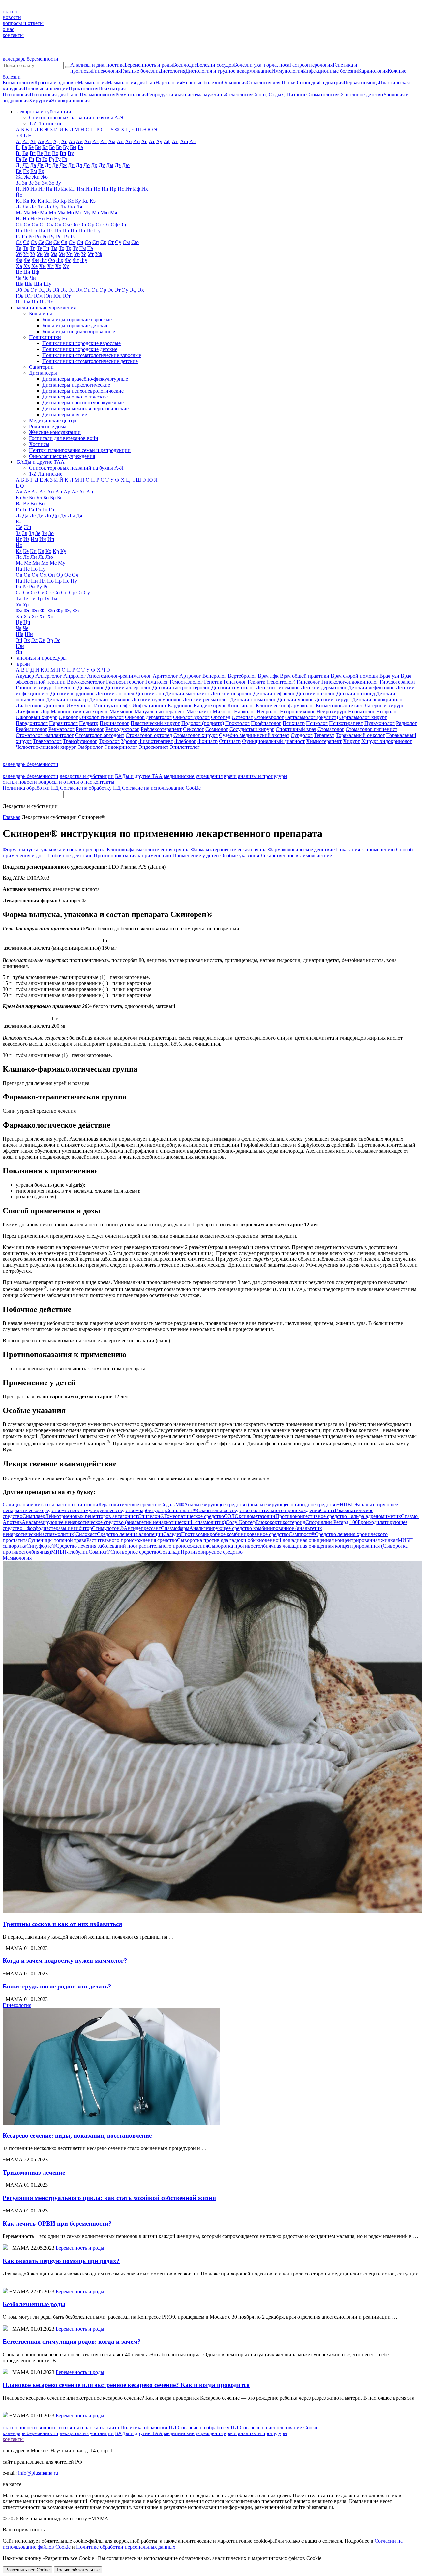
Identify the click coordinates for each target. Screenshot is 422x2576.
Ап (128, 141)
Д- (18, 165)
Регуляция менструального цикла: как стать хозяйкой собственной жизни (109, 2198)
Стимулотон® (126, 1528)
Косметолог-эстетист (339, 705)
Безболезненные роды (34, 2304)
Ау (159, 141)
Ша (20, 284)
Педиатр (89, 723)
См (72, 242)
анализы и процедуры (263, 776)
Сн (80, 242)
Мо (70, 213)
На (26, 219)
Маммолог (121, 711)
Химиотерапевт (324, 741)
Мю (105, 213)
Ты (83, 248)
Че (26, 278)
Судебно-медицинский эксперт (254, 735)
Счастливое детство (361, 95)
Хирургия (40, 100)
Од (35, 224)
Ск (57, 242)
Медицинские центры (54, 420)
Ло (48, 207)
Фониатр (208, 741)
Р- (18, 236)
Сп (96, 242)
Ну (57, 219)
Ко (56, 201)
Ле (33, 207)
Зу (58, 183)
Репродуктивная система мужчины (186, 95)
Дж (63, 165)
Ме (35, 213)
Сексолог (194, 729)
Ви (47, 153)
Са (19, 242)
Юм (38, 296)
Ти (46, 248)
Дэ (118, 165)
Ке (33, 201)
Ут (91, 254)
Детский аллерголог (128, 688)
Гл (38, 159)
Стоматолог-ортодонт (100, 735)
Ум (54, 254)
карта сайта (106, 2427)
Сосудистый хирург (252, 729)
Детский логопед (115, 694)
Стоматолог (331, 729)
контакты (13, 35)
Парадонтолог (32, 723)
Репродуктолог (122, 729)
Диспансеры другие (65, 414)
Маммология (92, 83)
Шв (29, 284)
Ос (99, 224)
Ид (49, 189)
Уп (69, 254)
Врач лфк (268, 676)
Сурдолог (302, 735)
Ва (25, 153)
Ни (41, 219)
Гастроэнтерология (311, 65)
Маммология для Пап (131, 83)
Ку (78, 201)
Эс (110, 290)
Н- (19, 219)
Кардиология (373, 71)
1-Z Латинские (46, 124)
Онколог (68, 717)
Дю (126, 165)
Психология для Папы (55, 95)
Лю (71, 207)
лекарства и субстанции (87, 776)
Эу (125, 290)
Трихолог (109, 741)
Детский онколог (316, 694)
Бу (66, 147)
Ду (102, 165)
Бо (52, 147)
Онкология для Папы (271, 83)
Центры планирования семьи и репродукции (80, 450)
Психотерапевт (346, 723)
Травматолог (47, 741)
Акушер (25, 676)
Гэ (65, 159)
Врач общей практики (305, 676)
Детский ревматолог (206, 700)
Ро (45, 236)
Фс (68, 260)
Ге (25, 159)
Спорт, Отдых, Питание (279, 95)
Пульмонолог (379, 723)
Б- (18, 147)
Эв (27, 290)
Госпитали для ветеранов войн (64, 438)
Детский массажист (187, 694)
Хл (50, 266)
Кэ (93, 201)
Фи (35, 260)
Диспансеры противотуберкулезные (83, 403)
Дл (79, 165)
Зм (45, 183)
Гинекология (106, 71)
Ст (111, 242)
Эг (34, 290)
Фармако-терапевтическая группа (229, 850)
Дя (79, 515)
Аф (167, 141)
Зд (31, 533)
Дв (40, 165)
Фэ (76, 610)
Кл (49, 201)
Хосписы (39, 444)
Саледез (226, 1534)
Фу (84, 260)
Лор (45, 711)
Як (19, 302)
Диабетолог (29, 705)
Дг (48, 165)
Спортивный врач (296, 729)
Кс (71, 201)
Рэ (67, 236)
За (18, 183)
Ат (152, 141)
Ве (40, 153)
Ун (62, 254)
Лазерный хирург (384, 705)
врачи (230, 776)
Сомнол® (124, 1552)
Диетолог (54, 705)
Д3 (26, 165)
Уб (19, 254)
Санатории (41, 367)
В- (18, 153)
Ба (24, 147)
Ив (34, 189)
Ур (77, 254)
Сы (126, 242)
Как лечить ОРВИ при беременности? (57, 2224)
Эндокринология (70, 100)
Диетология (172, 71)
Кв (26, 201)
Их (145, 189)
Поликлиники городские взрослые (81, 343)
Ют (67, 296)
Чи (33, 278)
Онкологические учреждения (62, 456)
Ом (66, 224)
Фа (19, 260)
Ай (88, 141)
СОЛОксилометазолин (312, 1516)
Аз (72, 141)
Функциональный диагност (273, 741)
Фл (44, 260)
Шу (47, 284)
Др (94, 165)
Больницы (41, 314)
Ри (38, 236)
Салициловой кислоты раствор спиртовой (81, 1504)
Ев (19, 171)
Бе (31, 147)
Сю (135, 242)
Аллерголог (49, 676)
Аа (26, 141)
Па (19, 230)
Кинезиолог (241, 705)
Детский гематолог (233, 688)
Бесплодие (185, 65)
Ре (31, 236)
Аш (184, 141)
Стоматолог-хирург (196, 735)
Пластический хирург (155, 723)
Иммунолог (79, 705)
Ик (64, 189)
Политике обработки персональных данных (126, 2547)
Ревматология (131, 95)
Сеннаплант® (243, 1510)
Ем (34, 171)
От (106, 224)
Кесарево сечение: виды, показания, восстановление (77, 2135)
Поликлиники (45, 337)
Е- (18, 521)
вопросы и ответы (23, 23)
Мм (61, 213)
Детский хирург (333, 700)
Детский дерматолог (324, 688)
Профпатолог (266, 723)
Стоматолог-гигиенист (371, 729)
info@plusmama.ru (38, 2473)
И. (18, 189)
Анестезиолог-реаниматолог (119, 676)
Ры (59, 236)
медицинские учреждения (193, 776)
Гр (51, 159)
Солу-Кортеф (266, 1522)
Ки (41, 201)
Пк (50, 230)
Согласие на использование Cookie (161, 788)
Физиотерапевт (156, 741)
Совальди (201, 1552)
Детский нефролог (274, 694)
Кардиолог (180, 705)
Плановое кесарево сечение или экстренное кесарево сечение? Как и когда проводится (126, 2385)
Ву (71, 153)
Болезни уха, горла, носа (262, 65)
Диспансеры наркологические (76, 385)
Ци (27, 272)
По (74, 230)
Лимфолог (28, 711)
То (61, 248)
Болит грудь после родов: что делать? (57, 1986)
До (87, 165)
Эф (133, 290)
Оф (114, 224)
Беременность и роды (149, 65)
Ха (19, 266)
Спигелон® (181, 1516)
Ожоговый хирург (37, 717)
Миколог (223, 711)
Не (33, 219)
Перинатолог (114, 723)
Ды (110, 165)
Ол (58, 224)
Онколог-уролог (191, 717)
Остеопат (242, 717)
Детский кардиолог (72, 694)
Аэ (192, 141)
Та (19, 248)
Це (19, 272)
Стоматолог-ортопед (149, 735)
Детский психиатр (67, 700)
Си (49, 242)
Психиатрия (112, 89)
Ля (79, 207)
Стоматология (322, 95)
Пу (97, 230)
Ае (64, 141)
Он (75, 224)
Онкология (234, 83)
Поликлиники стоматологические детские (90, 361)
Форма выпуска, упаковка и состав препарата (54, 850)
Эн (87, 290)
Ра (24, 236)
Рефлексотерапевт (161, 729)
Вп (63, 153)
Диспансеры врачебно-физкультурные (85, 379)
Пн (66, 230)
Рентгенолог (90, 729)
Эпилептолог (185, 747)
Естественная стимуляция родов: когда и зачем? (72, 2342)
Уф (98, 254)
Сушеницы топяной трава (102, 1540)
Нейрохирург (332, 711)
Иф (136, 189)
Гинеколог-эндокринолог (350, 682)
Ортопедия (307, 83)
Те (39, 248)
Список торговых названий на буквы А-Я (76, 118)
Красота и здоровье (56, 83)
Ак (96, 141)
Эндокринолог (121, 747)
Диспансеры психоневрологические (83, 391)
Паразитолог (63, 723)
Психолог (317, 723)
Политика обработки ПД (31, 788)
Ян (35, 302)
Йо (19, 195)
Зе (31, 183)
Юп (58, 296)
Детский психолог (110, 700)
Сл (64, 242)
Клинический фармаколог (285, 705)
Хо (58, 266)
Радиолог (407, 723)
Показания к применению (365, 850)
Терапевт (324, 735)
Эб (19, 290)
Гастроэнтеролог (125, 682)
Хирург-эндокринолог (387, 741)
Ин (89, 189)
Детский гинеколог (278, 688)
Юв (20, 296)
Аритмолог (165, 676)
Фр (60, 260)
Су (118, 242)
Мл (52, 213)
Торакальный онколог (360, 735)
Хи (42, 266)
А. (18, 141)
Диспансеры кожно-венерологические (85, 409)
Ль (63, 207)
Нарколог (245, 711)
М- (19, 213)
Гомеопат (66, 688)
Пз (34, 230)
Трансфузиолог (80, 741)
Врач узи (389, 676)
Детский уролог (295, 700)
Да (33, 165)
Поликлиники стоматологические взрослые (92, 355)
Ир (113, 189)
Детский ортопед (356, 694)
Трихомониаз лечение (34, 2172)
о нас (8, 29)
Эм (79, 290)
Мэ (95, 213)
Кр (63, 201)
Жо (44, 177)
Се (41, 242)
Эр (103, 290)
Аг (49, 141)
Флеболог (185, 741)
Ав (41, 141)
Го (45, 159)
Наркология (169, 83)
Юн (48, 296)
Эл (71, 290)
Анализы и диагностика (97, 65)
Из (57, 189)
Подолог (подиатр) (203, 723)
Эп (95, 290)
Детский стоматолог (253, 700)
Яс (50, 302)
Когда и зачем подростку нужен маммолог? (65, 1961)
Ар (136, 141)
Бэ (80, 147)
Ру (52, 236)
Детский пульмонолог (156, 700)
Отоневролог (269, 717)
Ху (66, 266)
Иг (41, 189)
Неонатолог (362, 711)
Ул (47, 254)
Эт (118, 290)
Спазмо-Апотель (211, 1519)
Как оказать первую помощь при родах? (61, 2261)
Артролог (190, 676)
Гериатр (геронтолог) (271, 682)
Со (88, 242)
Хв (27, 266)
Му (87, 213)
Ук (40, 254)
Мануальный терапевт (160, 711)
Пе (27, 230)
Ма (27, 213)
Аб (33, 141)
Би (38, 147)
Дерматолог (91, 688)
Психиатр (294, 723)
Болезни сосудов (215, 65)
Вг (33, 153)
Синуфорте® (117, 1546)
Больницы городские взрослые (77, 319)
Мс (79, 213)
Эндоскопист (154, 747)
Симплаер (80, 1516)
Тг (32, 248)
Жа (19, 177)
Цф (35, 272)
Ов (27, 224)
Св (34, 242)
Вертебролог (242, 676)
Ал (104, 141)
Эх (141, 290)
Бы (73, 147)
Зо (52, 183)
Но (49, 219)
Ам (112, 141)
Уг (26, 254)
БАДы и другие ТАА (139, 776)
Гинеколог (308, 682)
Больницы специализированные (79, 331)
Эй (56, 290)
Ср (103, 242)
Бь (60, 498)
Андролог (75, 676)
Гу (58, 159)
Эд (41, 290)
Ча (19, 278)
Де (55, 165)
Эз (49, 290)
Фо (52, 260)
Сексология (239, 95)
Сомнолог (217, 729)
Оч (75, 575)
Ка (19, 201)
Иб (26, 189)
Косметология (18, 83)
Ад (56, 141)
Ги (31, 159)
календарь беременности (30, 59)
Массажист (199, 711)
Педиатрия (331, 83)
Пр (82, 230)
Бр (59, 147)
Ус (84, 254)
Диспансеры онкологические (75, 397)
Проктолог (237, 723)
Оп (83, 224)
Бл (45, 147)
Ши (38, 284)
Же (27, 177)
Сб (26, 242)
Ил (72, 189)
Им (80, 189)
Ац (175, 141)
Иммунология (287, 71)
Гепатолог (235, 682)
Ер (41, 171)
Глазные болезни (140, 71)
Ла (25, 207)
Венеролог (214, 676)
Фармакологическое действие (301, 850)
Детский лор (150, 694)
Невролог (268, 711)
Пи (42, 230)
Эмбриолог (90, 747)
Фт (76, 260)
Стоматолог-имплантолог (45, 735)
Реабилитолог (31, 729)
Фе (27, 260)
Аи (79, 141)
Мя (114, 213)
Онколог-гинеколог (102, 717)
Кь (85, 201)
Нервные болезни (202, 83)
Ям (27, 302)
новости (12, 17)
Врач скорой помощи (354, 676)
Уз (33, 254)
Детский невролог (231, 694)
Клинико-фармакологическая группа (148, 850)
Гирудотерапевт (398, 682)
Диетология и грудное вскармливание (228, 71)
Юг (29, 296)
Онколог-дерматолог (148, 717)
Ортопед (221, 717)
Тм (54, 248)
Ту (75, 248)
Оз (43, 224)
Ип (105, 189)
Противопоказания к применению (132, 856)
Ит (128, 189)
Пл (58, 230)
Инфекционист (149, 705)
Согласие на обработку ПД (90, 788)
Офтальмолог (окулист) (312, 717)
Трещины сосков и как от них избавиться (62, 1924)
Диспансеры (43, 373)
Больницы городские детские (75, 325)
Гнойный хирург (35, 688)
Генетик (213, 682)
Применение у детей (196, 856)
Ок (50, 224)
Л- (18, 207)
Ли (40, 207)
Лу (56, 207)
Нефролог (387, 711)
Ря (73, 236)
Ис (121, 189)
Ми (44, 213)
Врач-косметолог (86, 682)
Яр (43, 302)
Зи (38, 183)
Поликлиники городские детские (80, 349)
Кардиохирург (210, 705)
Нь (65, 219)
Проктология (83, 89)
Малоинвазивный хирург (79, 711)
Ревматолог (61, 729)
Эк (64, 290)
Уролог (129, 741)
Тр (68, 248)
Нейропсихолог (298, 711)
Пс (90, 230)
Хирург (351, 741)
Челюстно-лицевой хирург (46, 747)
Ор (91, 224)
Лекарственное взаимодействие (296, 856)
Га (18, 159)
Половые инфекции (46, 89)
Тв (26, 248)
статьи (10, 11)
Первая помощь (361, 83)
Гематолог (157, 682)
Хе (34, 266)
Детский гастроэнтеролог (181, 688)
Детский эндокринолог (378, 700)
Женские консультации (55, 432)
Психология (16, 95)
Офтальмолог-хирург (363, 717)
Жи (36, 177)
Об (19, 224)
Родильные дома (48, 426)
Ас (144, 141)
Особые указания (240, 856)
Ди (71, 165)
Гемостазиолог (186, 682)
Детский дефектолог (371, 688)
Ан (120, 141)
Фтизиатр (230, 741)
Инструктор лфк (112, 705)
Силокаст (119, 1534)
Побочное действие (70, 856)
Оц (123, 224)
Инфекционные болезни (331, 71)
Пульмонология (98, 95)
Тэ (90, 248)
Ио (97, 189)
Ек (26, 171)
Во (55, 153)
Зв (25, 183)
